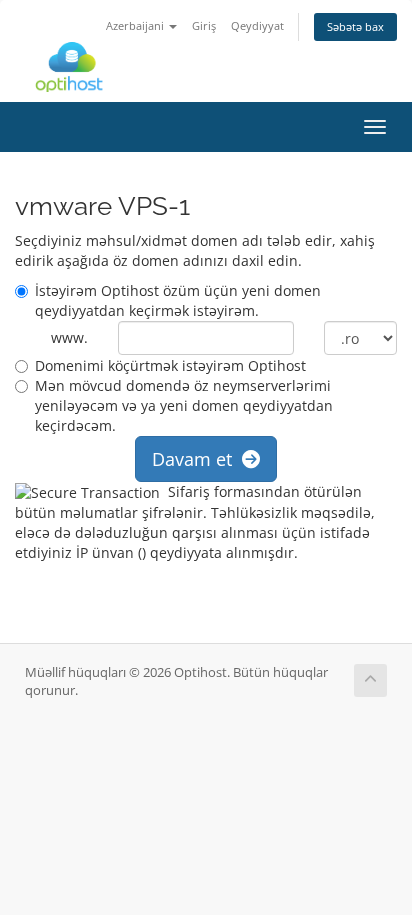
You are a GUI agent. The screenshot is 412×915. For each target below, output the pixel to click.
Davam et (197, 459)
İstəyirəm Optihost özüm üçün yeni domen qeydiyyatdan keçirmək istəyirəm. (178, 300)
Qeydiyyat (257, 25)
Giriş (204, 25)
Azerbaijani (136, 25)
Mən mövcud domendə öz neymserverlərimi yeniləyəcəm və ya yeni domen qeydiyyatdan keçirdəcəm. (184, 405)
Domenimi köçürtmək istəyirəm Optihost (170, 365)
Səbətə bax (355, 26)
